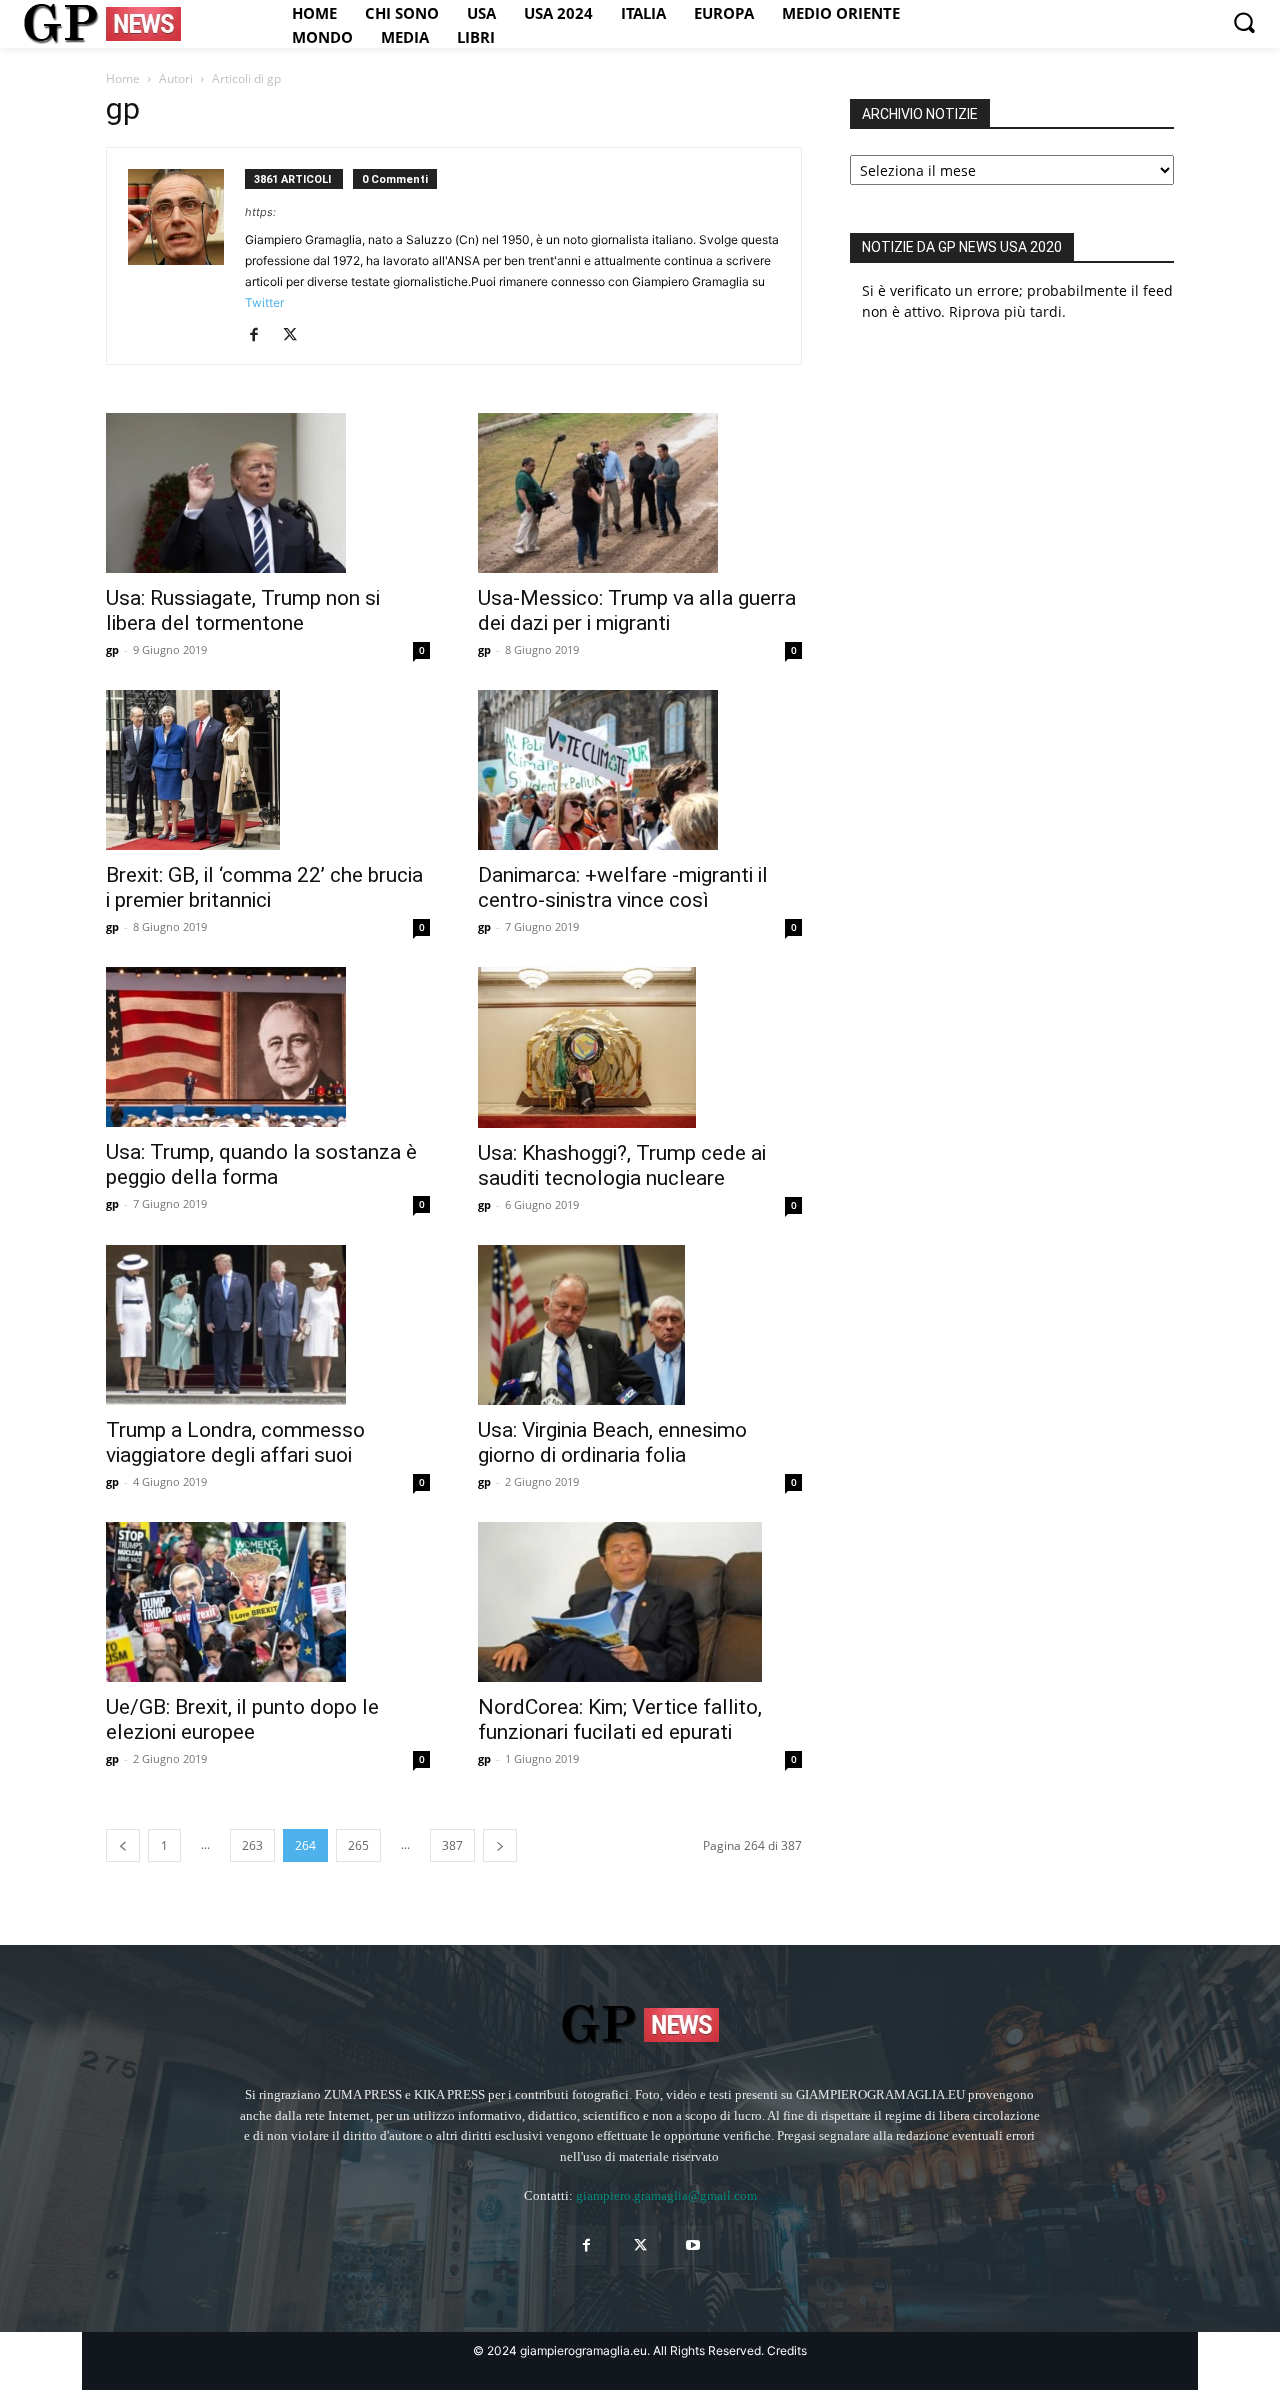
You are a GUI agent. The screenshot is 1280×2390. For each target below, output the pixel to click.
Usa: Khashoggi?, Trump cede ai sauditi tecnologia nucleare (622, 1165)
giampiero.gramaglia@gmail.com (666, 2195)
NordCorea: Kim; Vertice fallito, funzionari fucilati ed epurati (620, 1719)
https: (260, 212)
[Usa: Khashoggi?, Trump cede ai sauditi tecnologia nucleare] (640, 1047)
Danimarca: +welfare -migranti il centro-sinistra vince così (623, 887)
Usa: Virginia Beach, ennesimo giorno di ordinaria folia (612, 1442)
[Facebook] (261, 336)
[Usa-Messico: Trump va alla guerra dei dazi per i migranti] (640, 493)
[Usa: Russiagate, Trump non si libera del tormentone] (268, 493)
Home (123, 78)
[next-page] (500, 1845)
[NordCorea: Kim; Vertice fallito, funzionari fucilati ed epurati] (640, 1602)
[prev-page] (123, 1845)
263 (252, 1845)
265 (358, 1845)
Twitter (264, 302)
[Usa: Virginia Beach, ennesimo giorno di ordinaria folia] (640, 1325)
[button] (1244, 22)
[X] (297, 336)
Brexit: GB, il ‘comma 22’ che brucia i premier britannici (264, 887)
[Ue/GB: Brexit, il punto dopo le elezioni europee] (268, 1602)
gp (112, 649)
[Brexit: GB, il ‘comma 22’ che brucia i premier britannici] (268, 770)
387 (452, 1845)
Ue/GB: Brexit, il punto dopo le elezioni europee (242, 1719)
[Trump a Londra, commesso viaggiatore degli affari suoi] (268, 1325)
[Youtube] (693, 2245)
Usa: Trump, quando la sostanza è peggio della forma (261, 1164)
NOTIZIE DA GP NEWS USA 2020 (962, 247)
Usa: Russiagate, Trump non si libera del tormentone (243, 610)
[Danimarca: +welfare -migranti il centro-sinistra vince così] (640, 770)
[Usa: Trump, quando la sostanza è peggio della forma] (268, 1047)
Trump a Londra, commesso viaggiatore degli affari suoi (235, 1442)
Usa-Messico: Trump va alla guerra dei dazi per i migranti (637, 610)
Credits (787, 2350)
